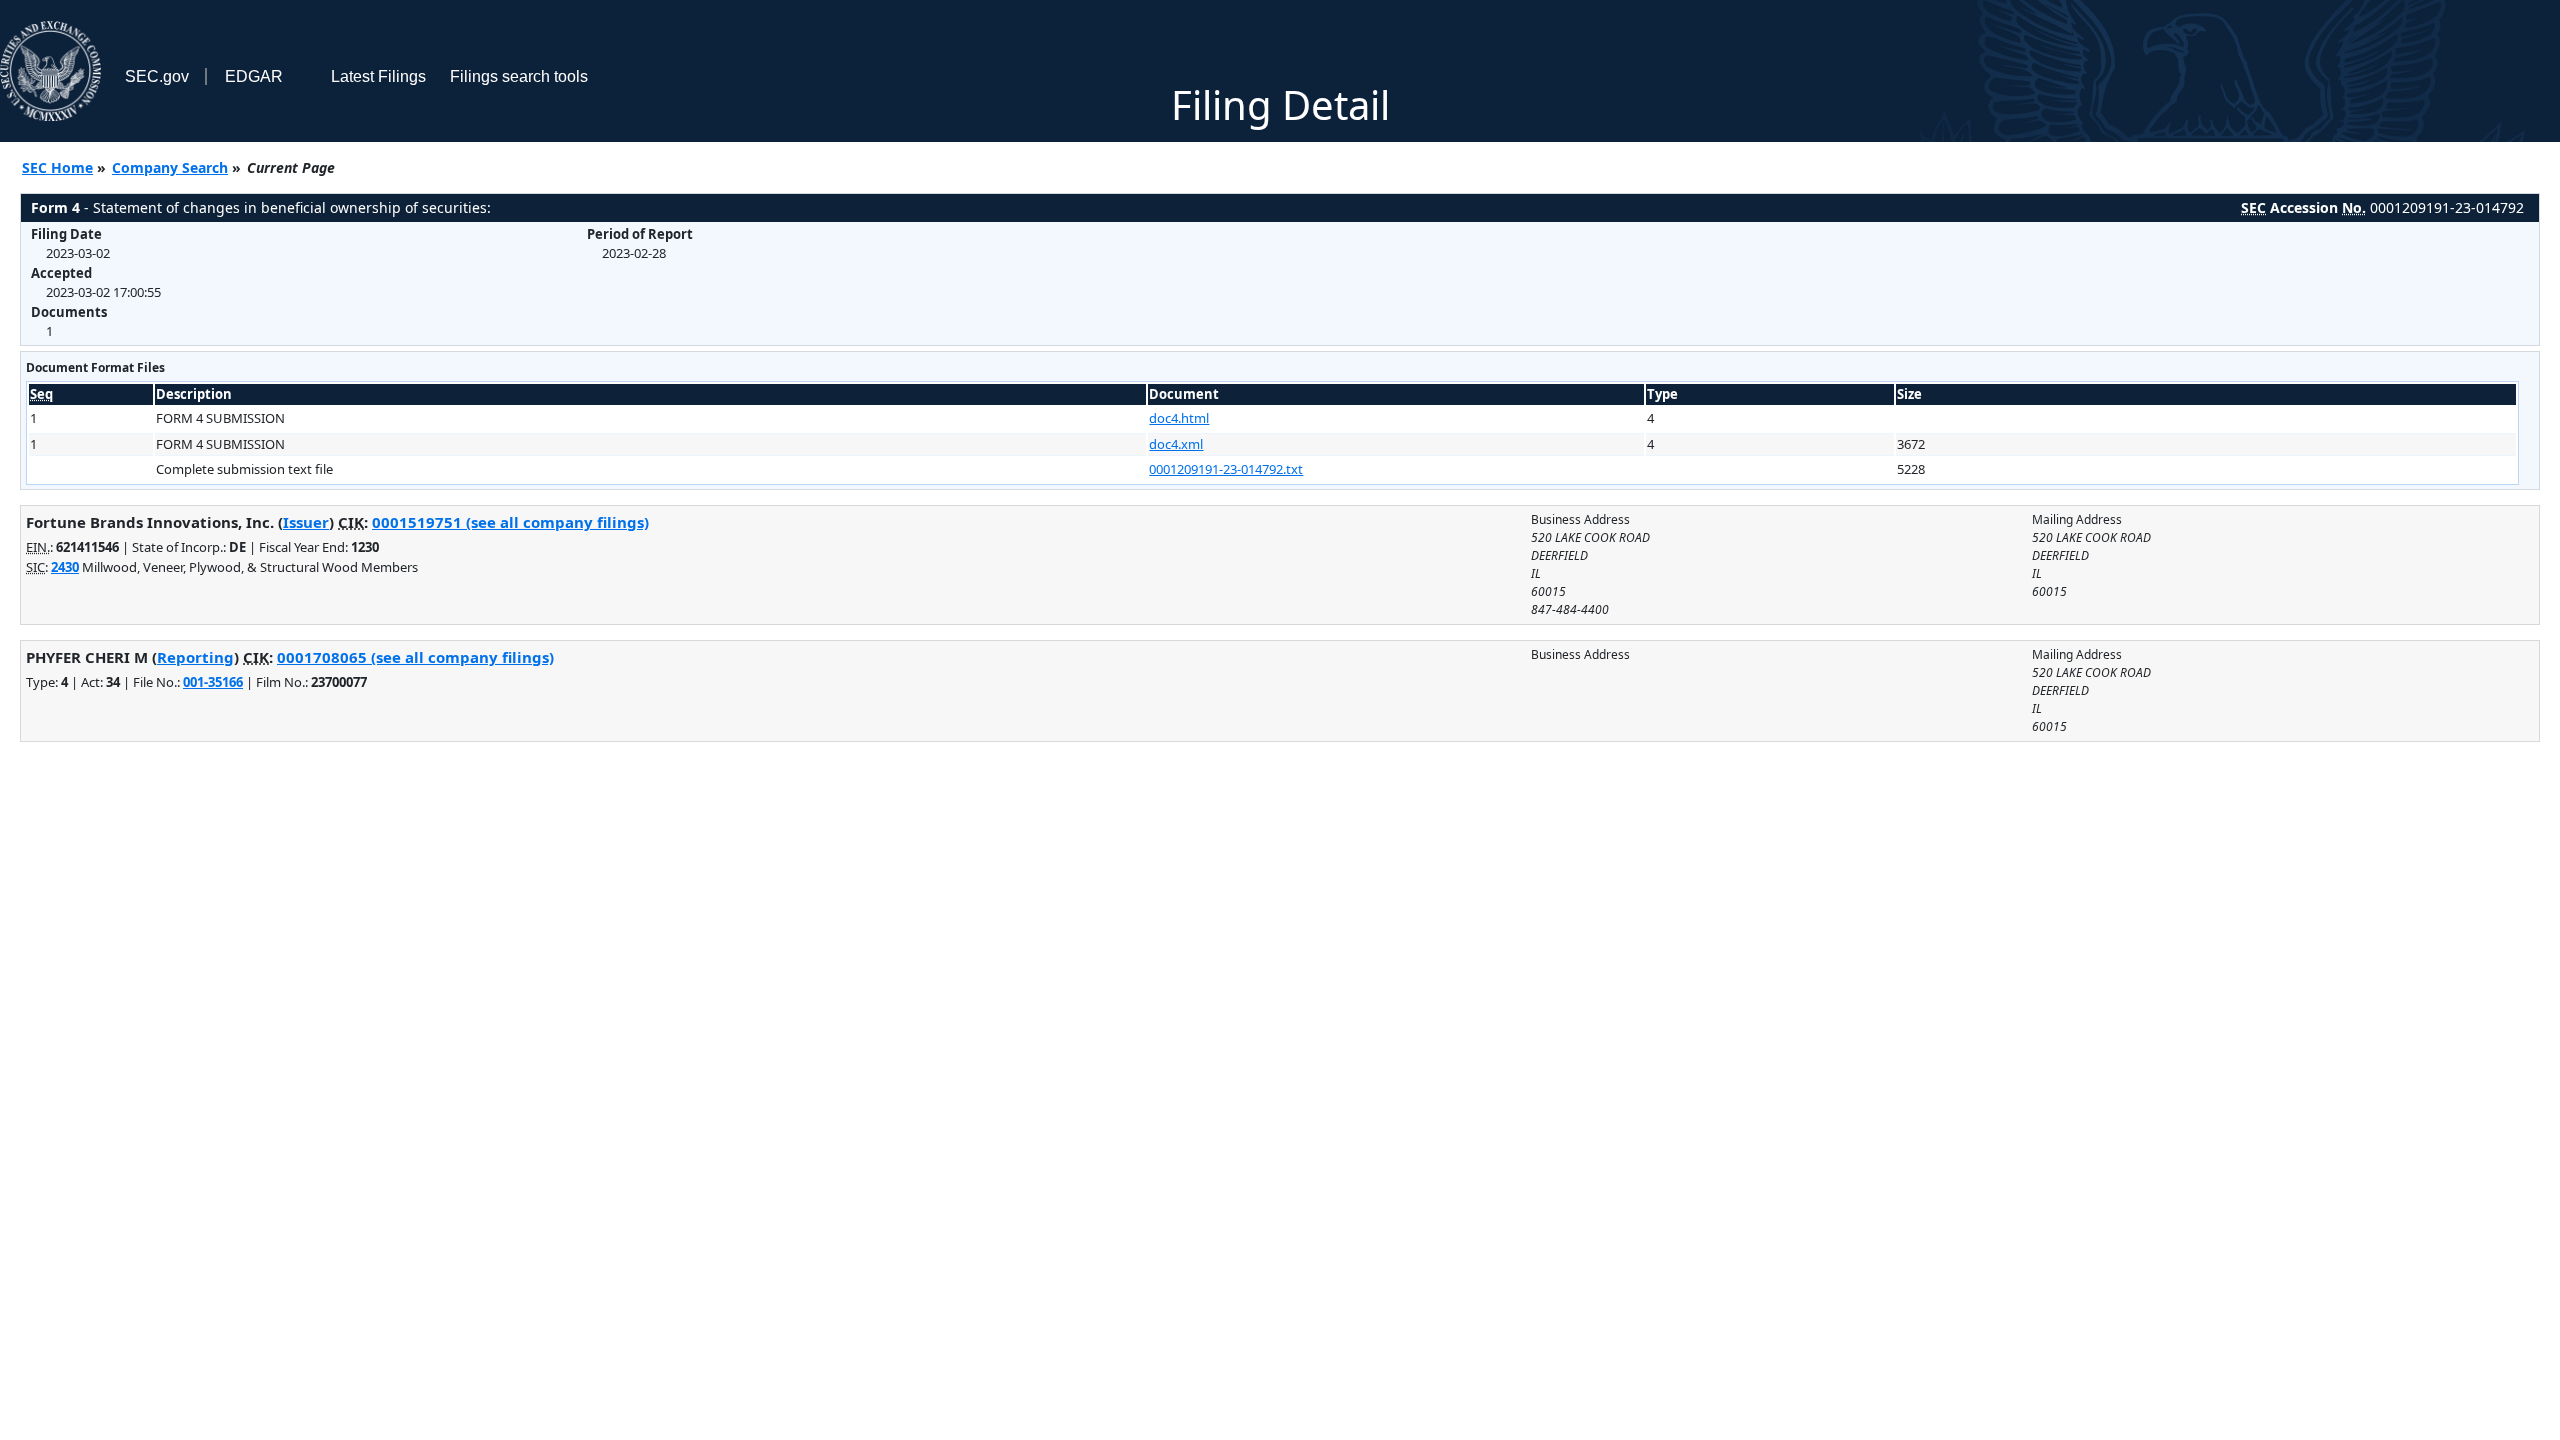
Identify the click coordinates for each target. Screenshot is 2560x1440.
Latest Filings (378, 76)
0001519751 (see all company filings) (510, 522)
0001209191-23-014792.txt (1226, 469)
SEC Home (57, 167)
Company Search (170, 167)
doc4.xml (1176, 444)
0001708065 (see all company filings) (415, 657)
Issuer (306, 522)
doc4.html (1179, 418)
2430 (65, 567)
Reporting (195, 657)
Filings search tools (519, 76)
